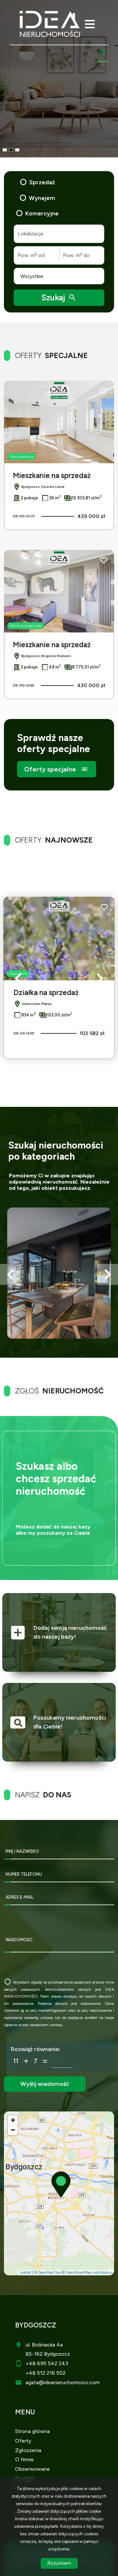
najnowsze (54, 840)
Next (100, 978)
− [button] (13, 2130)
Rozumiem (59, 2563)
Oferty (23, 2441)
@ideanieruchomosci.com (69, 2382)
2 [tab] (11, 150)
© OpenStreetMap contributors (87, 2273)
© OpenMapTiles (48, 2273)
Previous (18, 978)
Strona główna (32, 2431)
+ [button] (13, 2120)
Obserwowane (32, 2469)
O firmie (24, 2459)
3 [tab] (17, 150)
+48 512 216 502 (46, 2373)
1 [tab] (5, 150)
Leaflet (26, 2273)
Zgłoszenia (28, 2450)
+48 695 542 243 (47, 2363)
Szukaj (59, 297)
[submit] (45, 2084)
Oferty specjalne (57, 769)
